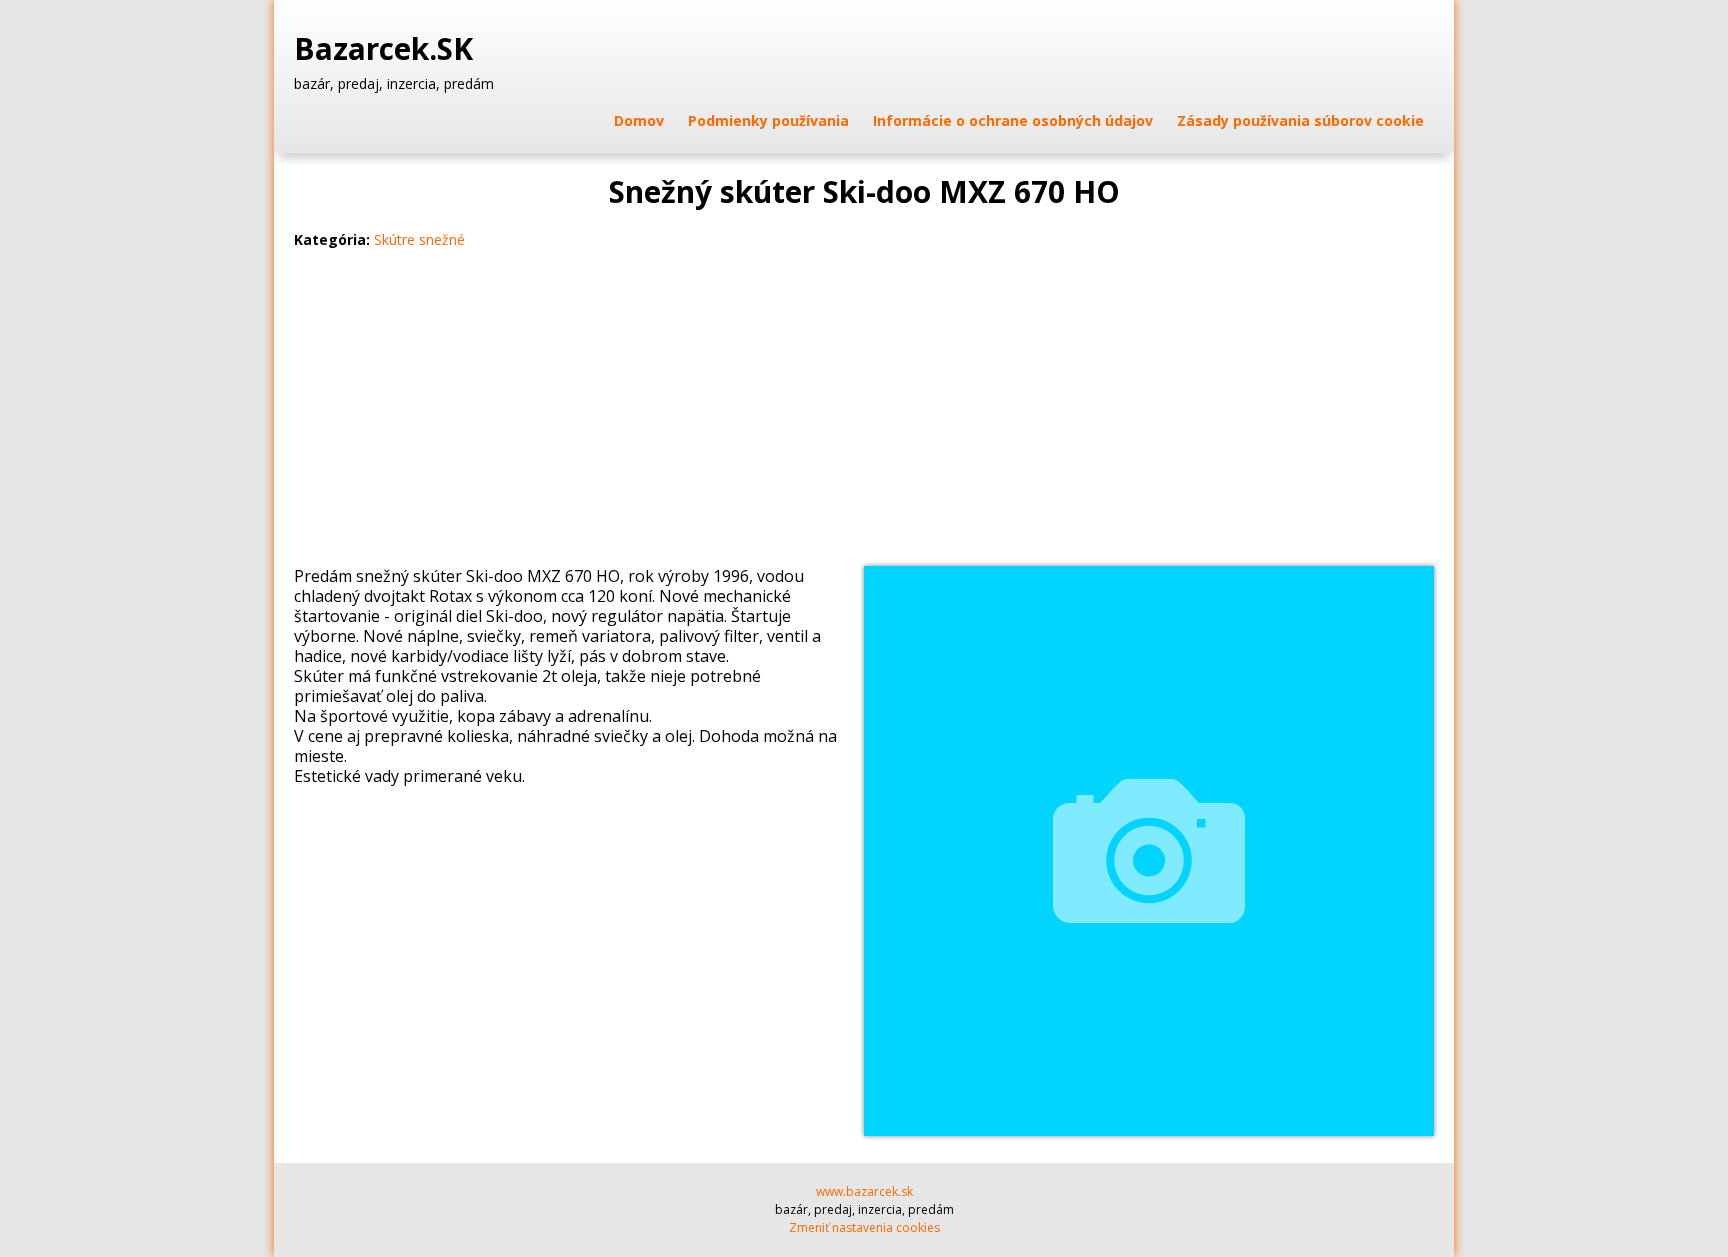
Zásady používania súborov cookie (1300, 120)
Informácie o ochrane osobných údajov (1013, 120)
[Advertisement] (864, 416)
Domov (639, 120)
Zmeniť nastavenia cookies (864, 1227)
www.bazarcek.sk (864, 1191)
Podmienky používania (768, 120)
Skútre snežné (419, 239)
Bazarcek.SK (387, 49)
